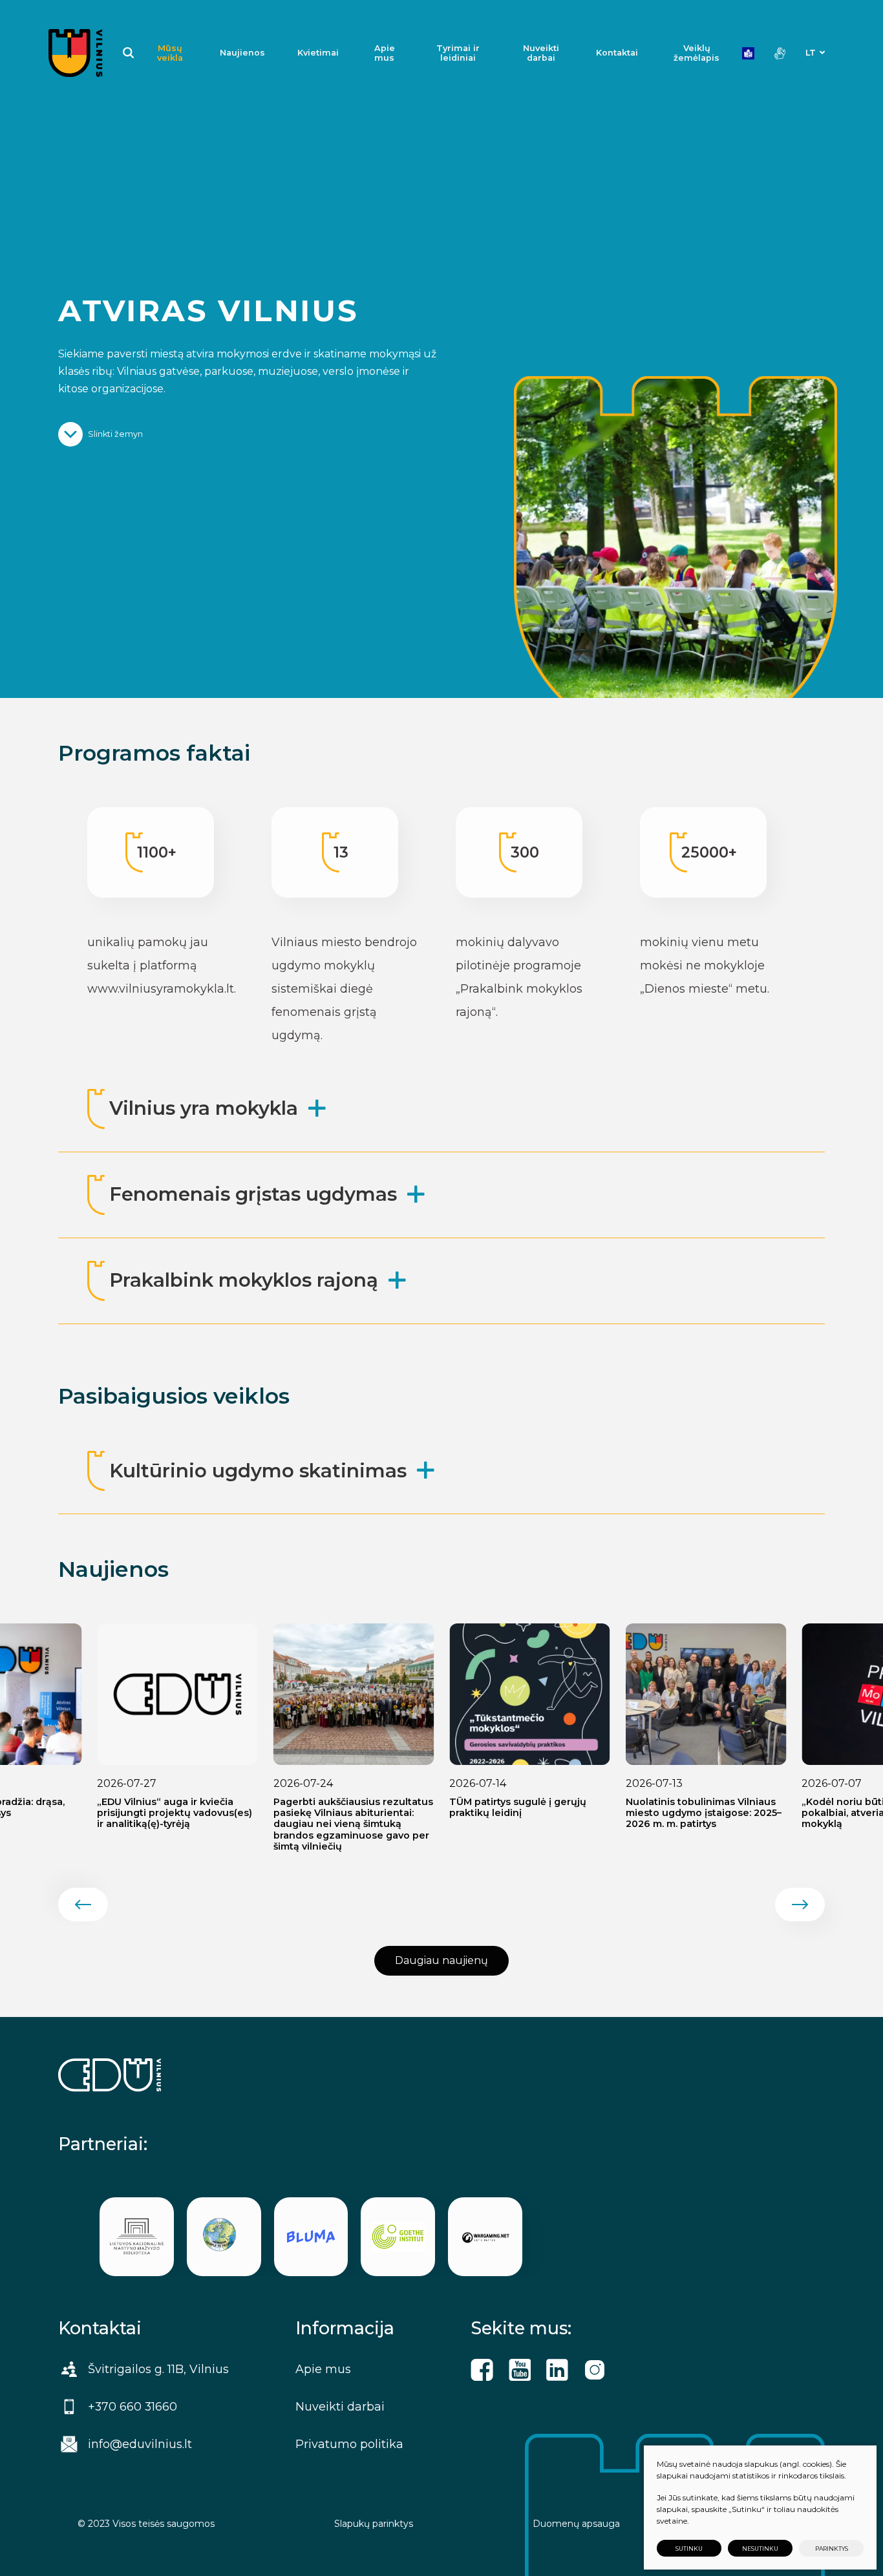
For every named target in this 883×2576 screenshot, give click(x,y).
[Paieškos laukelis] (128, 53)
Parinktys (832, 2549)
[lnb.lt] (137, 2237)
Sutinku (689, 2549)
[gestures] (780, 53)
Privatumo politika (349, 2444)
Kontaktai (617, 53)
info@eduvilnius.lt (140, 2444)
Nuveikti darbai (541, 53)
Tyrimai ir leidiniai (458, 53)
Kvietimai (318, 53)
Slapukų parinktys (374, 2524)
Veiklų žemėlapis (697, 53)
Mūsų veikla (170, 53)
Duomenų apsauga (576, 2524)
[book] (748, 53)
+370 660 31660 (133, 2406)
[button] (83, 1905)
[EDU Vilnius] (76, 53)
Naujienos (242, 53)
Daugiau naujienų (441, 1960)
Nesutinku (760, 2549)
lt (811, 53)
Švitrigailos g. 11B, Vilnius (158, 2369)
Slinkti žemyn (115, 434)
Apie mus (385, 53)
